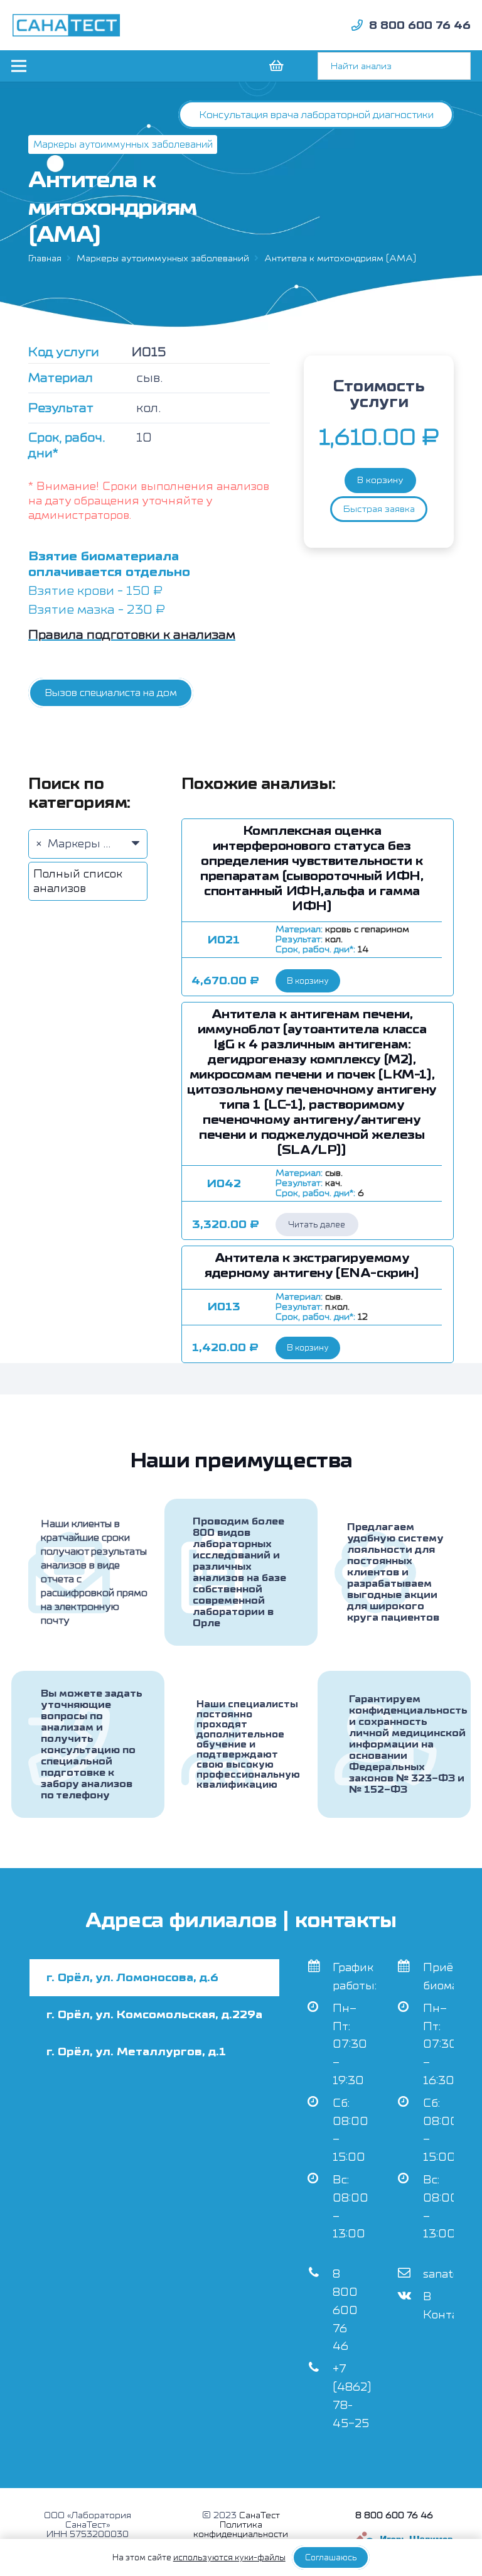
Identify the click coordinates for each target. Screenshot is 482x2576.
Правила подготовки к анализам (132, 635)
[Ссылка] (67, 25)
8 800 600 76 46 (345, 2310)
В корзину (380, 480)
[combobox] (88, 844)
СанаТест (260, 2515)
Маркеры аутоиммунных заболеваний (163, 258)
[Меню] (19, 66)
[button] (308, 981)
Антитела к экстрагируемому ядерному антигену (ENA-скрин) (312, 1265)
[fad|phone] (357, 25)
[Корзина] (276, 66)
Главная (45, 258)
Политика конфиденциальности (241, 2530)
